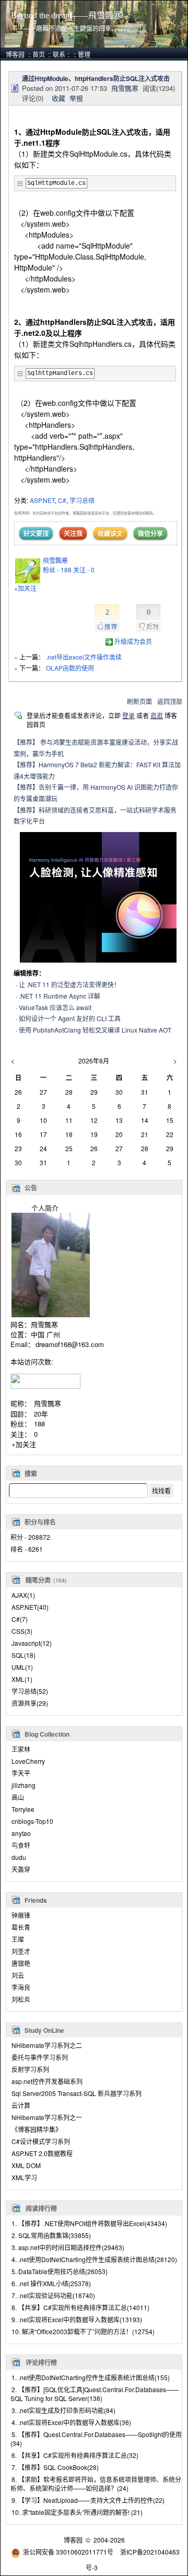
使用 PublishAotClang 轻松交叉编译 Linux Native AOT (95, 1030)
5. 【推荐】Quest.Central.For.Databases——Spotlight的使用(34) (96, 2439)
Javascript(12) (32, 1643)
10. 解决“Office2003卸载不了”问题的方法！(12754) (83, 2331)
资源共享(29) (30, 1703)
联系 (59, 54)
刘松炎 (21, 1999)
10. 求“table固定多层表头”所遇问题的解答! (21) (77, 2512)
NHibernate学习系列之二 (47, 2045)
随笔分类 (38, 1580)
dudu (19, 1857)
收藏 (58, 98)
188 (39, 1424)
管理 (84, 54)
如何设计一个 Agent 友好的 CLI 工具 (70, 1018)
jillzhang (23, 1785)
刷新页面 (139, 701)
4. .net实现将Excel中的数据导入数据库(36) (71, 2422)
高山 (18, 1797)
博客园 (15, 54)
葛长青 (21, 1927)
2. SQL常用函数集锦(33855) (51, 2235)
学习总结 (82, 500)
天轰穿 (21, 1869)
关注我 (73, 533)
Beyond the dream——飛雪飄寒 (66, 15)
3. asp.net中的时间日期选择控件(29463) (68, 2247)
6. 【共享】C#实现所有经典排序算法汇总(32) (75, 2455)
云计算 (21, 2105)
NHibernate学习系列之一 (47, 2117)
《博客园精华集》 (37, 2129)
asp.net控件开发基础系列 (47, 2081)
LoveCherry (28, 1761)
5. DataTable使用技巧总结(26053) (60, 2271)
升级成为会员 (133, 641)
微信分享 (150, 533)
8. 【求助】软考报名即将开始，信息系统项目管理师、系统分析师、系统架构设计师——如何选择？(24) (96, 2484)
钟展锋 (21, 1915)
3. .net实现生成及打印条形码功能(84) (63, 2410)
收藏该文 (110, 533)
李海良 (21, 1987)
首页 (39, 54)
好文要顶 (36, 533)
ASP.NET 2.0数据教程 (42, 2153)
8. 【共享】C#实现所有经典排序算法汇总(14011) (80, 2307)
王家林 (21, 1749)
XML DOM (26, 2165)
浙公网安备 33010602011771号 (68, 2552)
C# (62, 500)
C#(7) (20, 1619)
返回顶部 (170, 701)
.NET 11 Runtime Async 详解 (60, 996)
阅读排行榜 (41, 2208)
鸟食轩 (21, 1845)
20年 (41, 1414)
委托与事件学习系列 (40, 2057)
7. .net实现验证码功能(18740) (53, 2295)
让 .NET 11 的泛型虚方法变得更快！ (69, 984)
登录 (128, 715)
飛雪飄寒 (48, 1403)
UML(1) (22, 1667)
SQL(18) (23, 1655)
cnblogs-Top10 (32, 1821)
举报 (76, 98)
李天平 (21, 1773)
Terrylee (23, 1809)
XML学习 (24, 2177)
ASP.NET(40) (30, 1607)
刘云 (18, 1975)
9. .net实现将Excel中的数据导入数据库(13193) (77, 2319)
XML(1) (22, 1679)
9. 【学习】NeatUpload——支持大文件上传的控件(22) (88, 2500)
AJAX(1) (23, 1595)
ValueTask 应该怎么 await (55, 1007)
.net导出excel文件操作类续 (84, 657)
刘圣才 (21, 1951)
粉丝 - (57, 570)
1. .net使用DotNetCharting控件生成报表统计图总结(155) (91, 2377)
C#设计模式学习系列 (41, 2141)
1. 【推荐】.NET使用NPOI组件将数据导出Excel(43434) (89, 2223)
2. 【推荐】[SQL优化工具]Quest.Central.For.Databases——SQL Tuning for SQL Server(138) (95, 2394)
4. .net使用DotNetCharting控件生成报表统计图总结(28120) (94, 2259)
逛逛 (157, 715)
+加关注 (24, 1444)
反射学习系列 (30, 2069)
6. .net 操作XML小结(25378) (51, 2283)
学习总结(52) (30, 1691)
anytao (21, 1833)
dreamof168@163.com (70, 1344)
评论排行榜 (41, 2362)
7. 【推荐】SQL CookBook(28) (55, 2467)
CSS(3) (22, 1631)
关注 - (84, 570)
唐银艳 (21, 1963)
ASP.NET (42, 500)
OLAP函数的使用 (70, 668)
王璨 (18, 1939)
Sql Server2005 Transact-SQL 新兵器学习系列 (77, 2093)
